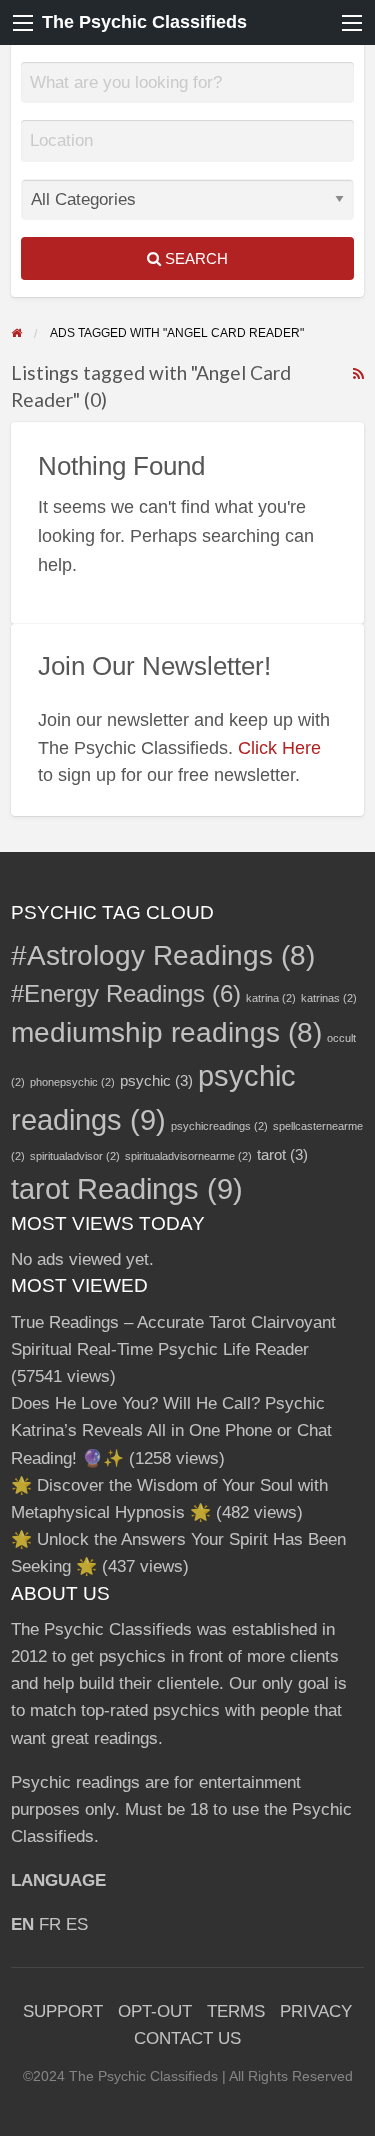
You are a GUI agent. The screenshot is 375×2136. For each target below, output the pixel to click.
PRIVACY (316, 2011)
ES (77, 1924)
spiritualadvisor (75, 1156)
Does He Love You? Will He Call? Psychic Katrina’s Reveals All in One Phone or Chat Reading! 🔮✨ (171, 1430)
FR (50, 1924)
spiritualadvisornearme (188, 1156)
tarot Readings (127, 1188)
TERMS (236, 2011)
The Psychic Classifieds (144, 22)
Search (194, 258)
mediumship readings (166, 1032)
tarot (282, 1154)
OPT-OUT (155, 2011)
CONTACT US (187, 2038)
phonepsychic (72, 1082)
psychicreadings (219, 1126)
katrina (271, 998)
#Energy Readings (126, 993)
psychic (156, 1080)
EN (22, 1924)
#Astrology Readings (163, 955)
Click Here (279, 748)
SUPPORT (63, 2011)
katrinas (329, 998)
